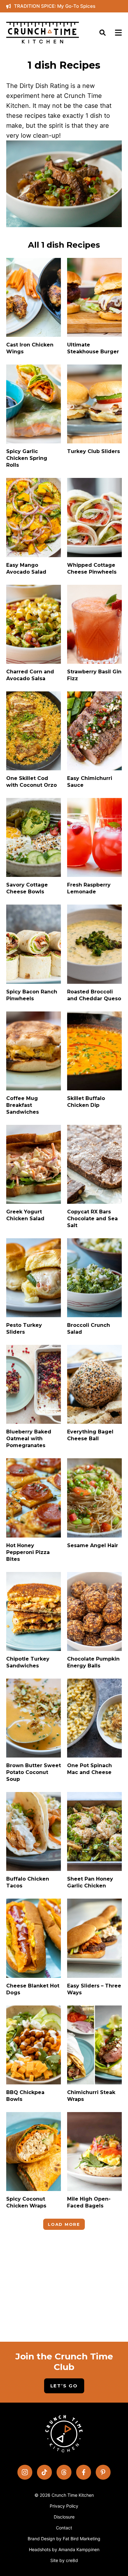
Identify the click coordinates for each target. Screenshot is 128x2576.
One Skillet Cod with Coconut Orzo (32, 782)
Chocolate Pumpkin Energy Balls (93, 1662)
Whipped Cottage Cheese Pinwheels (92, 568)
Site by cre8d (64, 2560)
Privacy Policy (64, 2506)
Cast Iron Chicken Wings (30, 348)
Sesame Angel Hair (93, 1545)
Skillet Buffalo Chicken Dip (86, 1102)
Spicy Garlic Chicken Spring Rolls (27, 458)
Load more (64, 2224)
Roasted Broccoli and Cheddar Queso (94, 995)
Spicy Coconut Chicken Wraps (26, 2202)
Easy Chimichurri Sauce (90, 782)
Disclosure (64, 2517)
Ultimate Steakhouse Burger (93, 348)
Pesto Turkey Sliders (24, 1329)
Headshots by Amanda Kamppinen (64, 2549)
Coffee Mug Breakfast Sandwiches (23, 1105)
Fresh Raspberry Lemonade (89, 888)
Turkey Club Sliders (94, 451)
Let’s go (64, 2386)
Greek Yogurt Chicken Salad (25, 1215)
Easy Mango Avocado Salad (26, 568)
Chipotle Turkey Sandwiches (28, 1662)
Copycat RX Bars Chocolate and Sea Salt (92, 1219)
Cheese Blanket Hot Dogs (33, 1989)
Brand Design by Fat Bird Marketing (64, 2539)
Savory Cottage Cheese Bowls (27, 888)
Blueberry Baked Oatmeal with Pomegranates (29, 1439)
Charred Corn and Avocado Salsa (30, 675)
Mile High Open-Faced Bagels (89, 2202)
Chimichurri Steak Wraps (91, 2096)
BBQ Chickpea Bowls (25, 2096)
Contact (64, 2528)
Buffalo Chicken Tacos (28, 1882)
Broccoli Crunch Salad (89, 1329)
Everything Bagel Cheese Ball (90, 1435)
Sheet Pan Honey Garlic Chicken (90, 1882)
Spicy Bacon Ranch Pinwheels (32, 995)
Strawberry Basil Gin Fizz (94, 675)
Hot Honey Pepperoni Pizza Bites (28, 1552)
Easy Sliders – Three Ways (94, 1989)
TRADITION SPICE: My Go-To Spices (55, 6)
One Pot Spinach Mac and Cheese (89, 1769)
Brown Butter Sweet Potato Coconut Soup (34, 1772)
